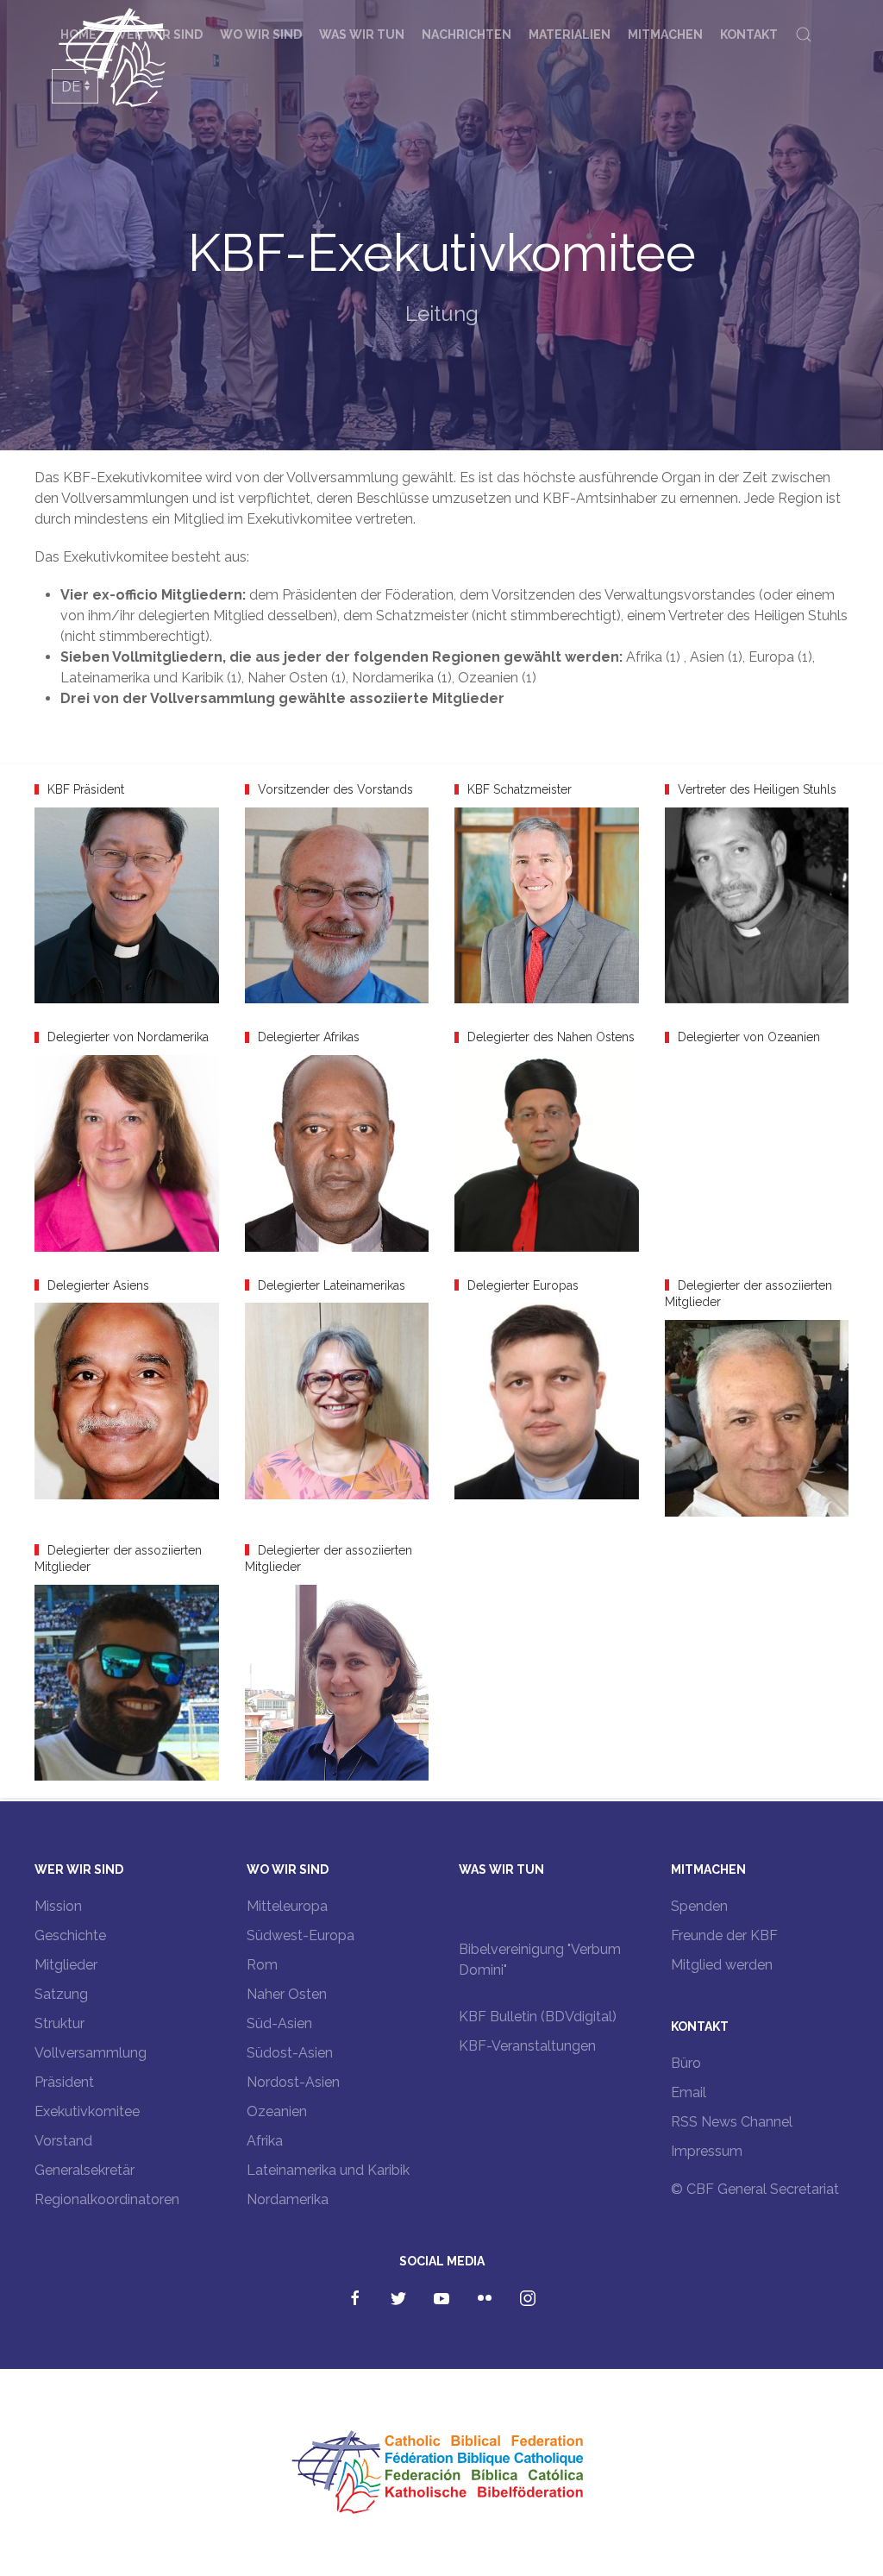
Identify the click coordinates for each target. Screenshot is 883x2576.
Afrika (265, 2141)
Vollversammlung (91, 2053)
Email (689, 2092)
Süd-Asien (279, 2023)
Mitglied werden (722, 1965)
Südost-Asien (290, 2053)
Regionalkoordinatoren (107, 2199)
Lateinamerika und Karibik (328, 2170)
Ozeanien (277, 2111)
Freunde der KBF (724, 1935)
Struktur (59, 2023)
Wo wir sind (261, 35)
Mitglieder (66, 1965)
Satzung (61, 1994)
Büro (686, 2063)
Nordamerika (288, 2199)
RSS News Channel (732, 2122)
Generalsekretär (85, 2170)
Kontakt (749, 35)
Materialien (570, 35)
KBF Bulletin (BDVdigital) (538, 2017)
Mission (58, 1906)
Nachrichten (467, 35)
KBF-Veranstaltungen (527, 2046)
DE (71, 87)
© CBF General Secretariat (755, 2189)
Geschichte (70, 1935)
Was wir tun (362, 35)
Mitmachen (665, 35)
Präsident (64, 2082)
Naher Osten (287, 1994)
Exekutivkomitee (87, 2111)
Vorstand (63, 2141)
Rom (262, 1965)
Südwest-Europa (301, 1935)
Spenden (699, 1906)
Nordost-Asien (293, 2082)
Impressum (707, 2151)
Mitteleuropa (287, 1906)
